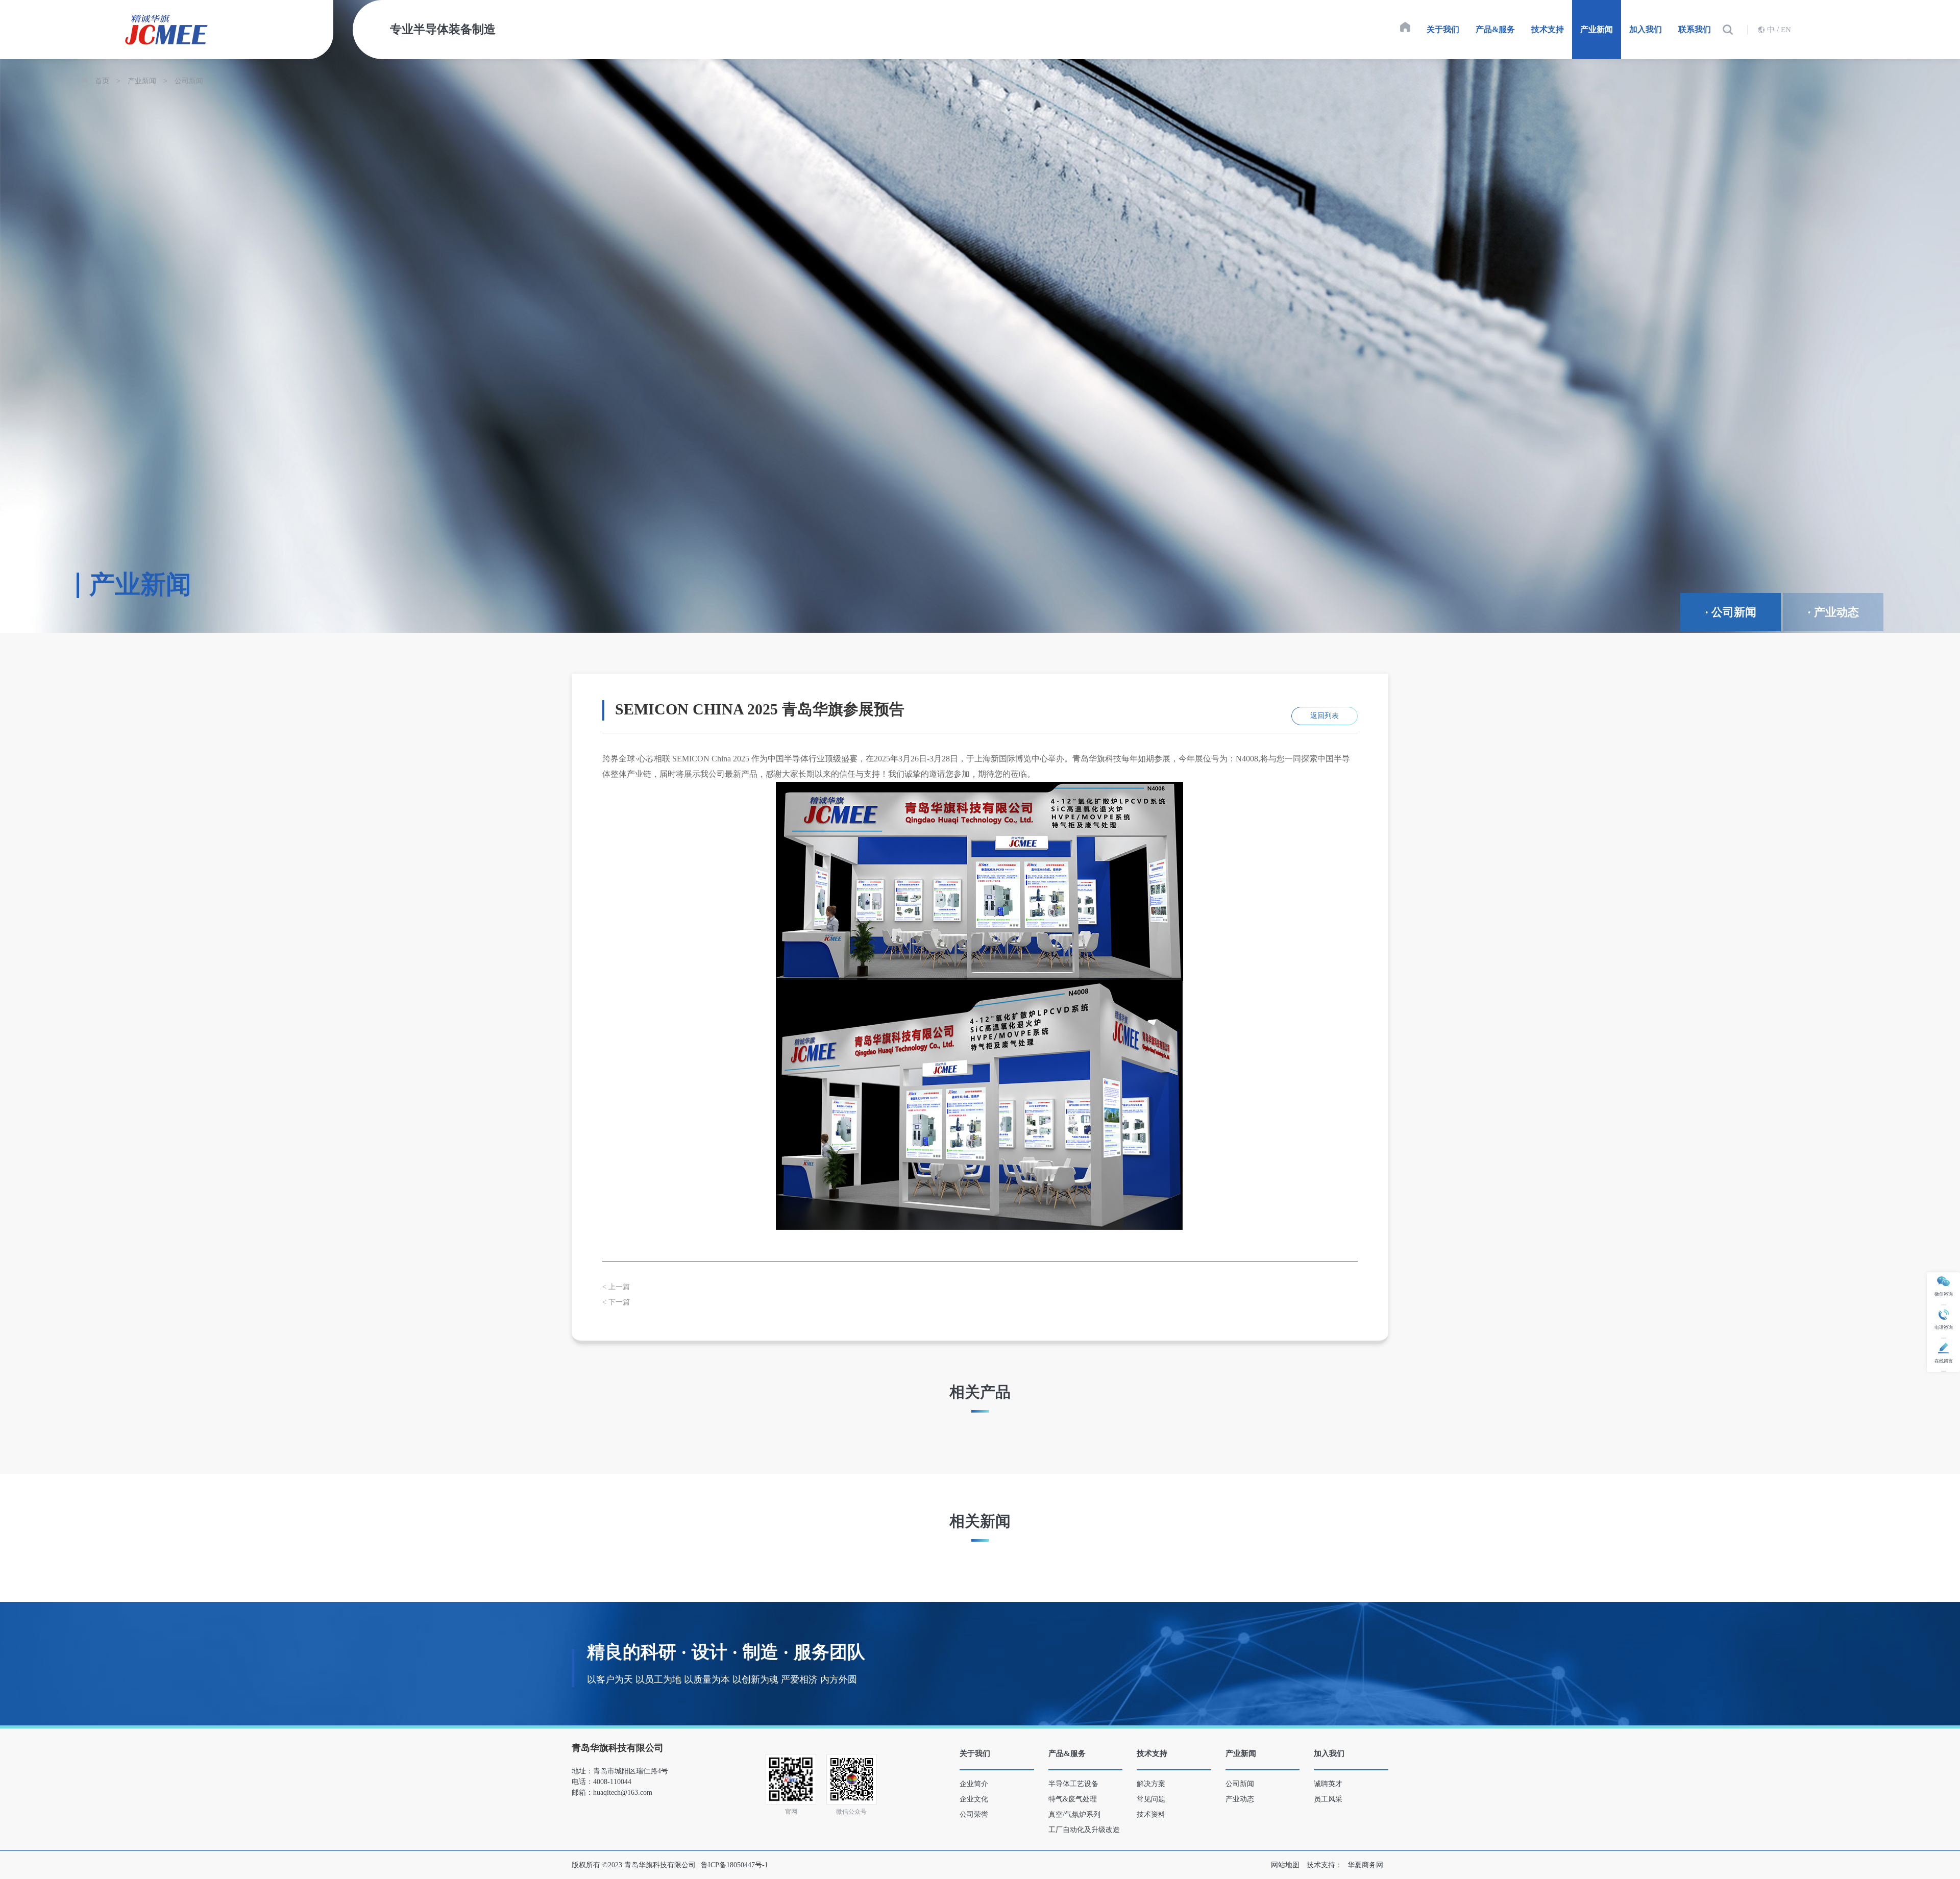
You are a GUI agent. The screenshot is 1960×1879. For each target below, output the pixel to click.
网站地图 (1285, 1865)
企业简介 (974, 1784)
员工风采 (1328, 1799)
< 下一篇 (616, 1302)
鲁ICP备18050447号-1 (734, 1865)
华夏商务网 (1365, 1865)
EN (1786, 30)
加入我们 (1646, 29)
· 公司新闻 (1731, 612)
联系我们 (1695, 29)
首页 (102, 81)
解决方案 (1151, 1784)
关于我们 (1443, 29)
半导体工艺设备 (1073, 1784)
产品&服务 (1495, 29)
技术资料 (1151, 1814)
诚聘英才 (1328, 1784)
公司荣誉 (974, 1814)
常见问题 (1151, 1799)
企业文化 (974, 1799)
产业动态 (1240, 1799)
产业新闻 (1597, 29)
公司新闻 (189, 81)
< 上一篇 (616, 1287)
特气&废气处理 (1073, 1799)
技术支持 (1548, 29)
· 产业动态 (1833, 612)
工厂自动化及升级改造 (1084, 1830)
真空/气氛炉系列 (1074, 1814)
